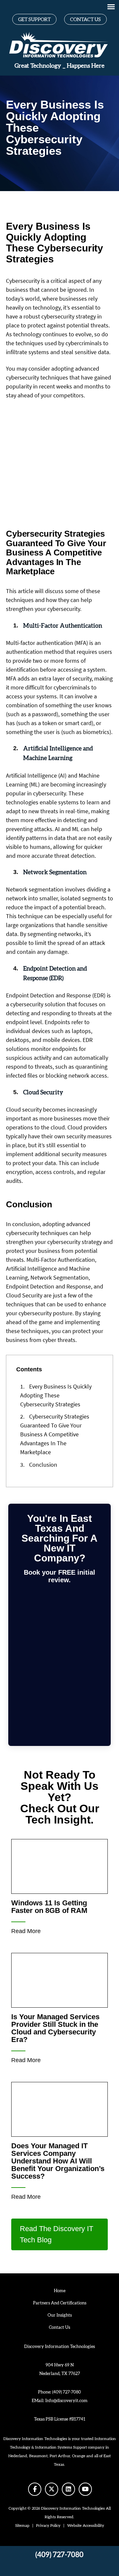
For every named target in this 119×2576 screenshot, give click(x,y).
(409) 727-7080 (67, 2392)
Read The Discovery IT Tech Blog (57, 2234)
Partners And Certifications (60, 2303)
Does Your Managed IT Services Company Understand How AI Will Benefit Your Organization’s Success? (58, 2161)
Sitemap (22, 2526)
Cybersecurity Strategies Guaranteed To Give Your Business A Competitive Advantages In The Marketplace (55, 1434)
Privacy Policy (48, 2526)
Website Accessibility (86, 2526)
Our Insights (60, 2315)
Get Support (34, 20)
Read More (26, 1931)
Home (60, 2291)
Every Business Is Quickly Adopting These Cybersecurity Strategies (56, 1395)
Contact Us (85, 20)
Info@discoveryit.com (66, 2401)
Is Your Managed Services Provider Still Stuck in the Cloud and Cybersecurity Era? (55, 2028)
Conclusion (39, 1465)
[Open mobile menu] (111, 7)
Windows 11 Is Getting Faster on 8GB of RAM (49, 1907)
